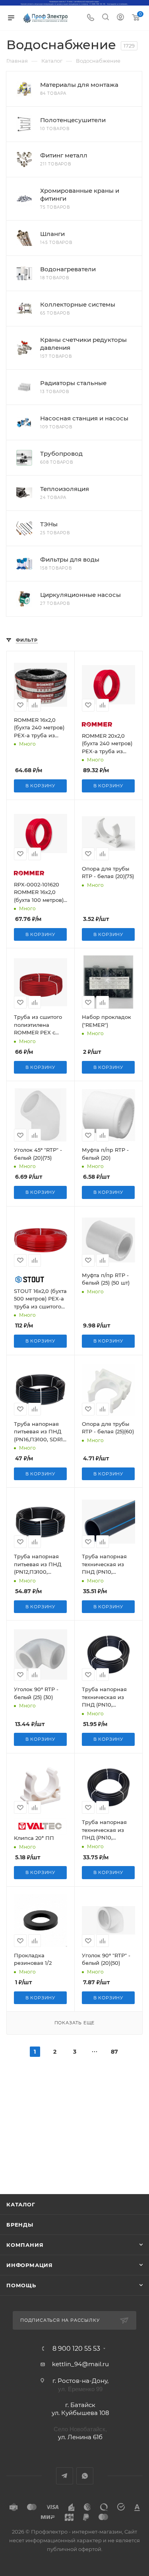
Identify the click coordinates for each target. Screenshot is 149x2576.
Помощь (21, 2285)
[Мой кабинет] (120, 18)
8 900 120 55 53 (76, 2349)
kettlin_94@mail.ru (80, 2364)
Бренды (20, 2225)
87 (114, 2052)
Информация (30, 2265)
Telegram (65, 2476)
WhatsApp (85, 2476)
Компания (25, 2245)
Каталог (21, 2204)
